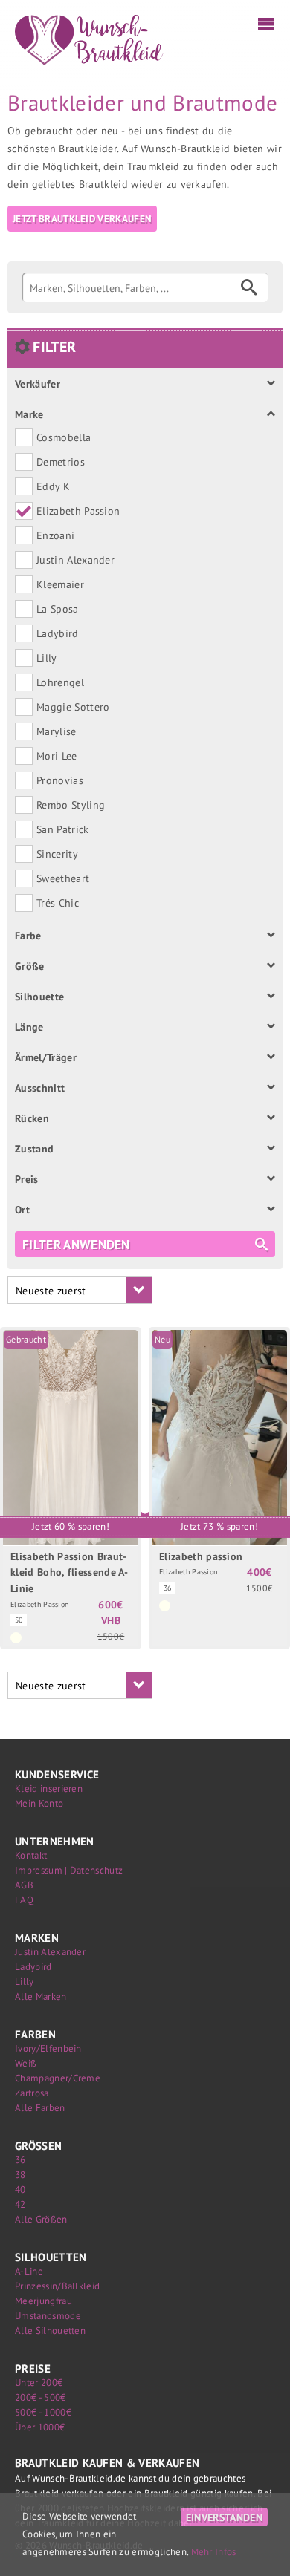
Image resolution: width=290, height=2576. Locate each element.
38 (20, 2175)
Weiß (26, 2063)
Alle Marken (41, 1996)
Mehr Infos (214, 2552)
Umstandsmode (48, 2316)
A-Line (29, 2271)
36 (20, 2160)
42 (20, 2204)
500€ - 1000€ (43, 2412)
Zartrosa (32, 2093)
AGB (24, 1885)
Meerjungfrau (43, 2301)
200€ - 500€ (41, 2397)
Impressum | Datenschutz (69, 1870)
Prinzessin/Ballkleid (57, 2286)
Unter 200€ (39, 2383)
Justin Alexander (50, 1952)
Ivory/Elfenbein (48, 2048)
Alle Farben (40, 2108)
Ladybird (33, 1967)
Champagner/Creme (58, 2078)
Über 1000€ (40, 2427)
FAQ (24, 1900)
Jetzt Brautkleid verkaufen (82, 219)
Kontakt (31, 1855)
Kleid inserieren (49, 1788)
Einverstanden (224, 2517)
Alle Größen (41, 2219)
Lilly (25, 1982)
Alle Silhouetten (50, 2331)
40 (20, 2189)
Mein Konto (39, 1803)
